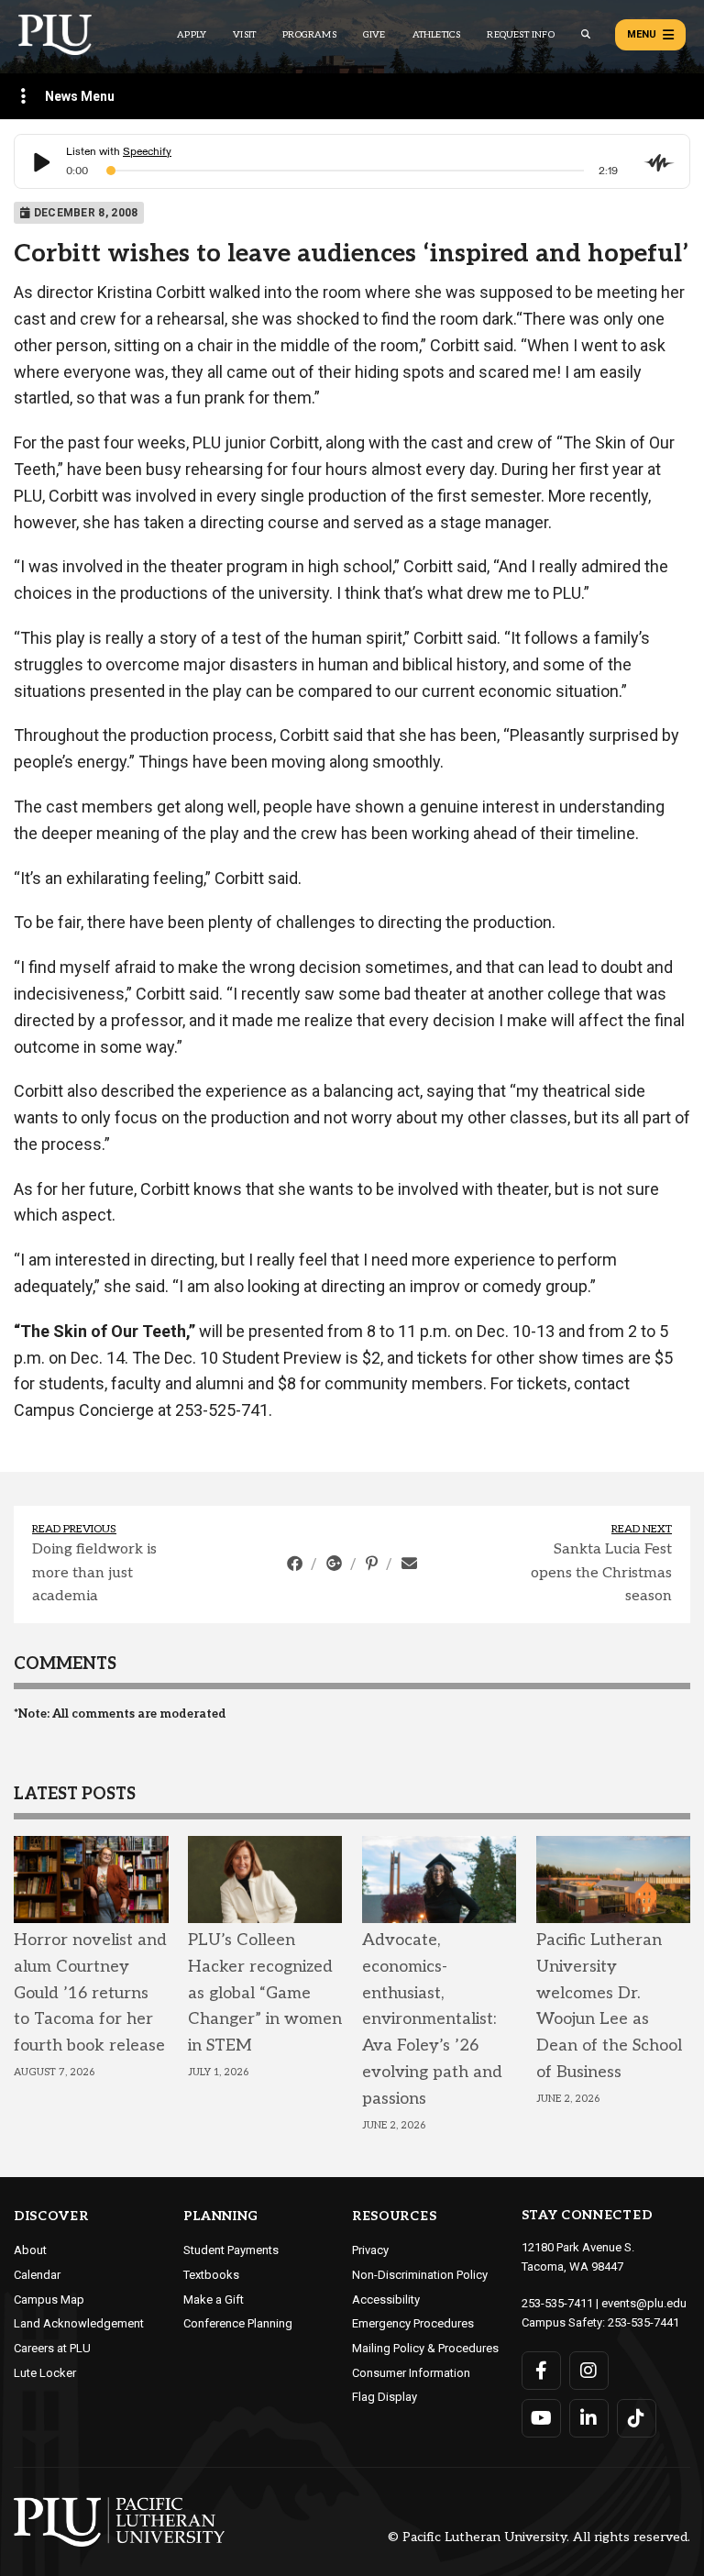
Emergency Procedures (413, 2323)
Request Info (520, 35)
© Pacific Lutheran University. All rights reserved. (539, 2538)
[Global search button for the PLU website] (586, 34)
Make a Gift (214, 2300)
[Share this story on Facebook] (297, 1564)
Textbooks (211, 2275)
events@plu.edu (644, 2303)
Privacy (370, 2250)
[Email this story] (409, 1564)
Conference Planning (238, 2323)
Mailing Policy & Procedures (425, 2348)
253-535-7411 (557, 2303)
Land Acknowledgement (79, 2323)
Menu (642, 34)
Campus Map (49, 2300)
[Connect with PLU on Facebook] (541, 2371)
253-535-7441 (643, 2322)
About (30, 2250)
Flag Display (385, 2397)
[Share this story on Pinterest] (374, 1564)
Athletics (437, 35)
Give (374, 35)
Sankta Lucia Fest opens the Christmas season (601, 1573)
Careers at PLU (52, 2348)
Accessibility (386, 2300)
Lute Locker (45, 2373)
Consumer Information (411, 2373)
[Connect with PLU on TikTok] (637, 2418)
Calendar (37, 2275)
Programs (309, 35)
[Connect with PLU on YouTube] (541, 2418)
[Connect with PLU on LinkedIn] (589, 2418)
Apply (192, 35)
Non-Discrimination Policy (420, 2275)
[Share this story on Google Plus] (336, 1564)
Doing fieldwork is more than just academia (94, 1573)
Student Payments (231, 2250)
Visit (244, 35)
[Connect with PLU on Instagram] (589, 2371)
